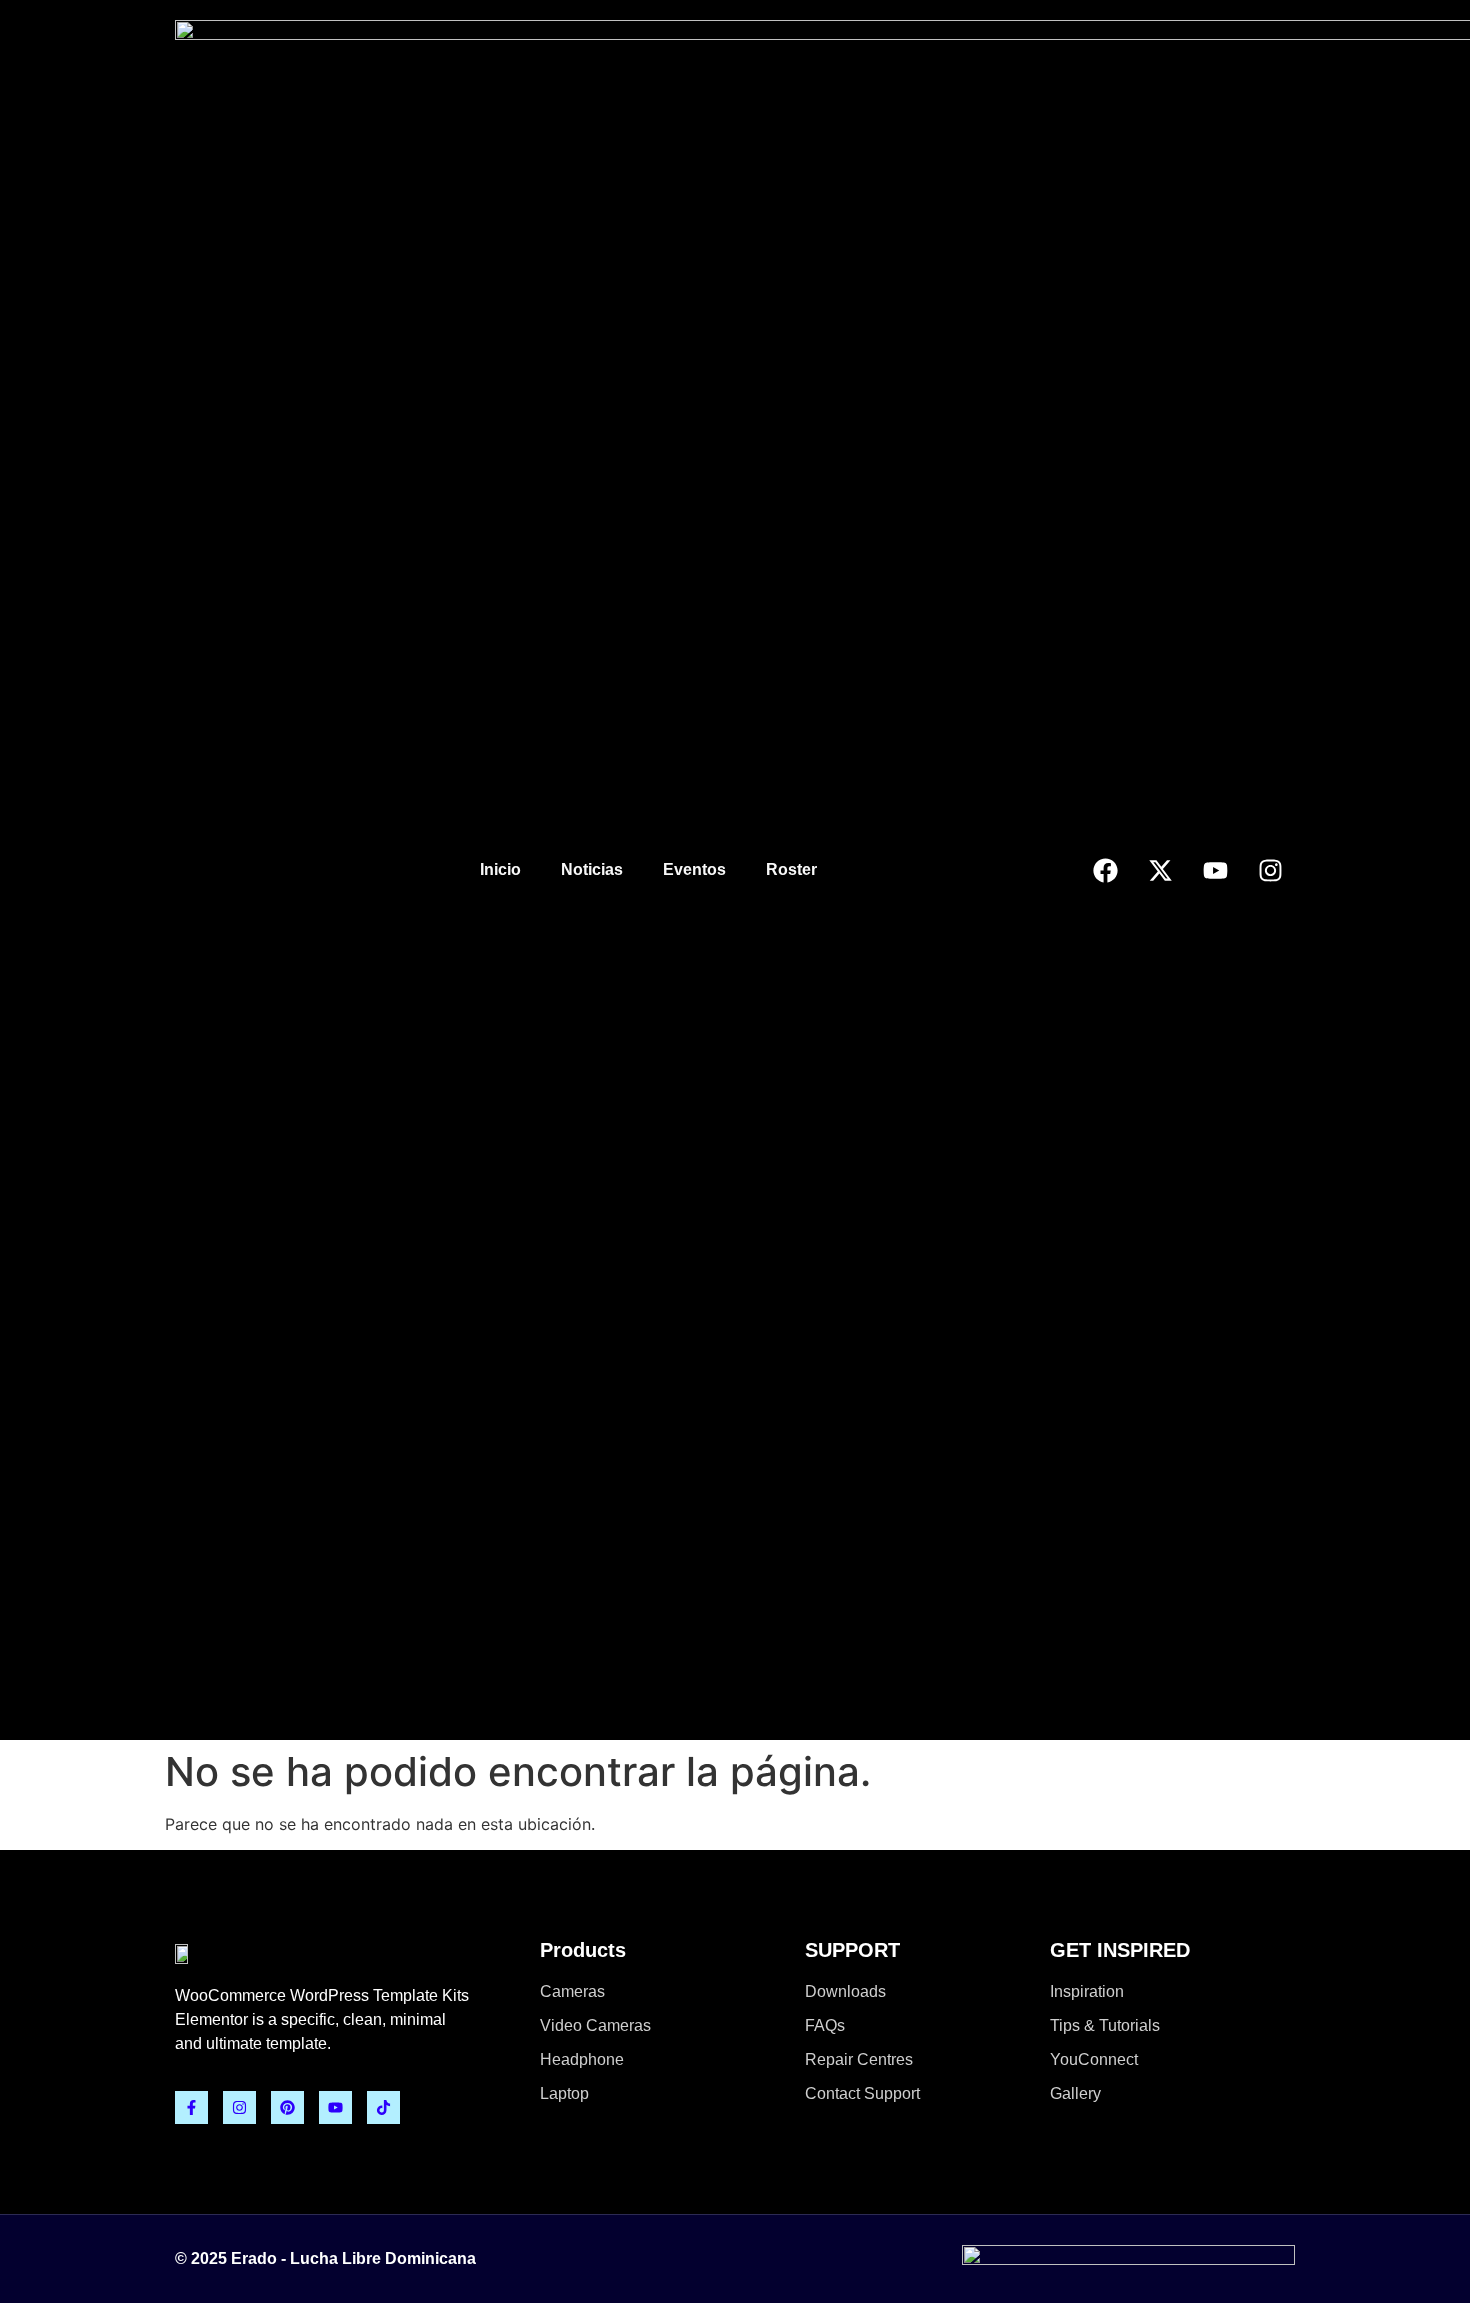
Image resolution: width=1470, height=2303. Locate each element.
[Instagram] (1270, 870)
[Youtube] (1215, 870)
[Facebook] (1105, 870)
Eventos (694, 869)
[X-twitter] (1160, 870)
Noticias (592, 869)
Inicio (500, 869)
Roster (791, 869)
